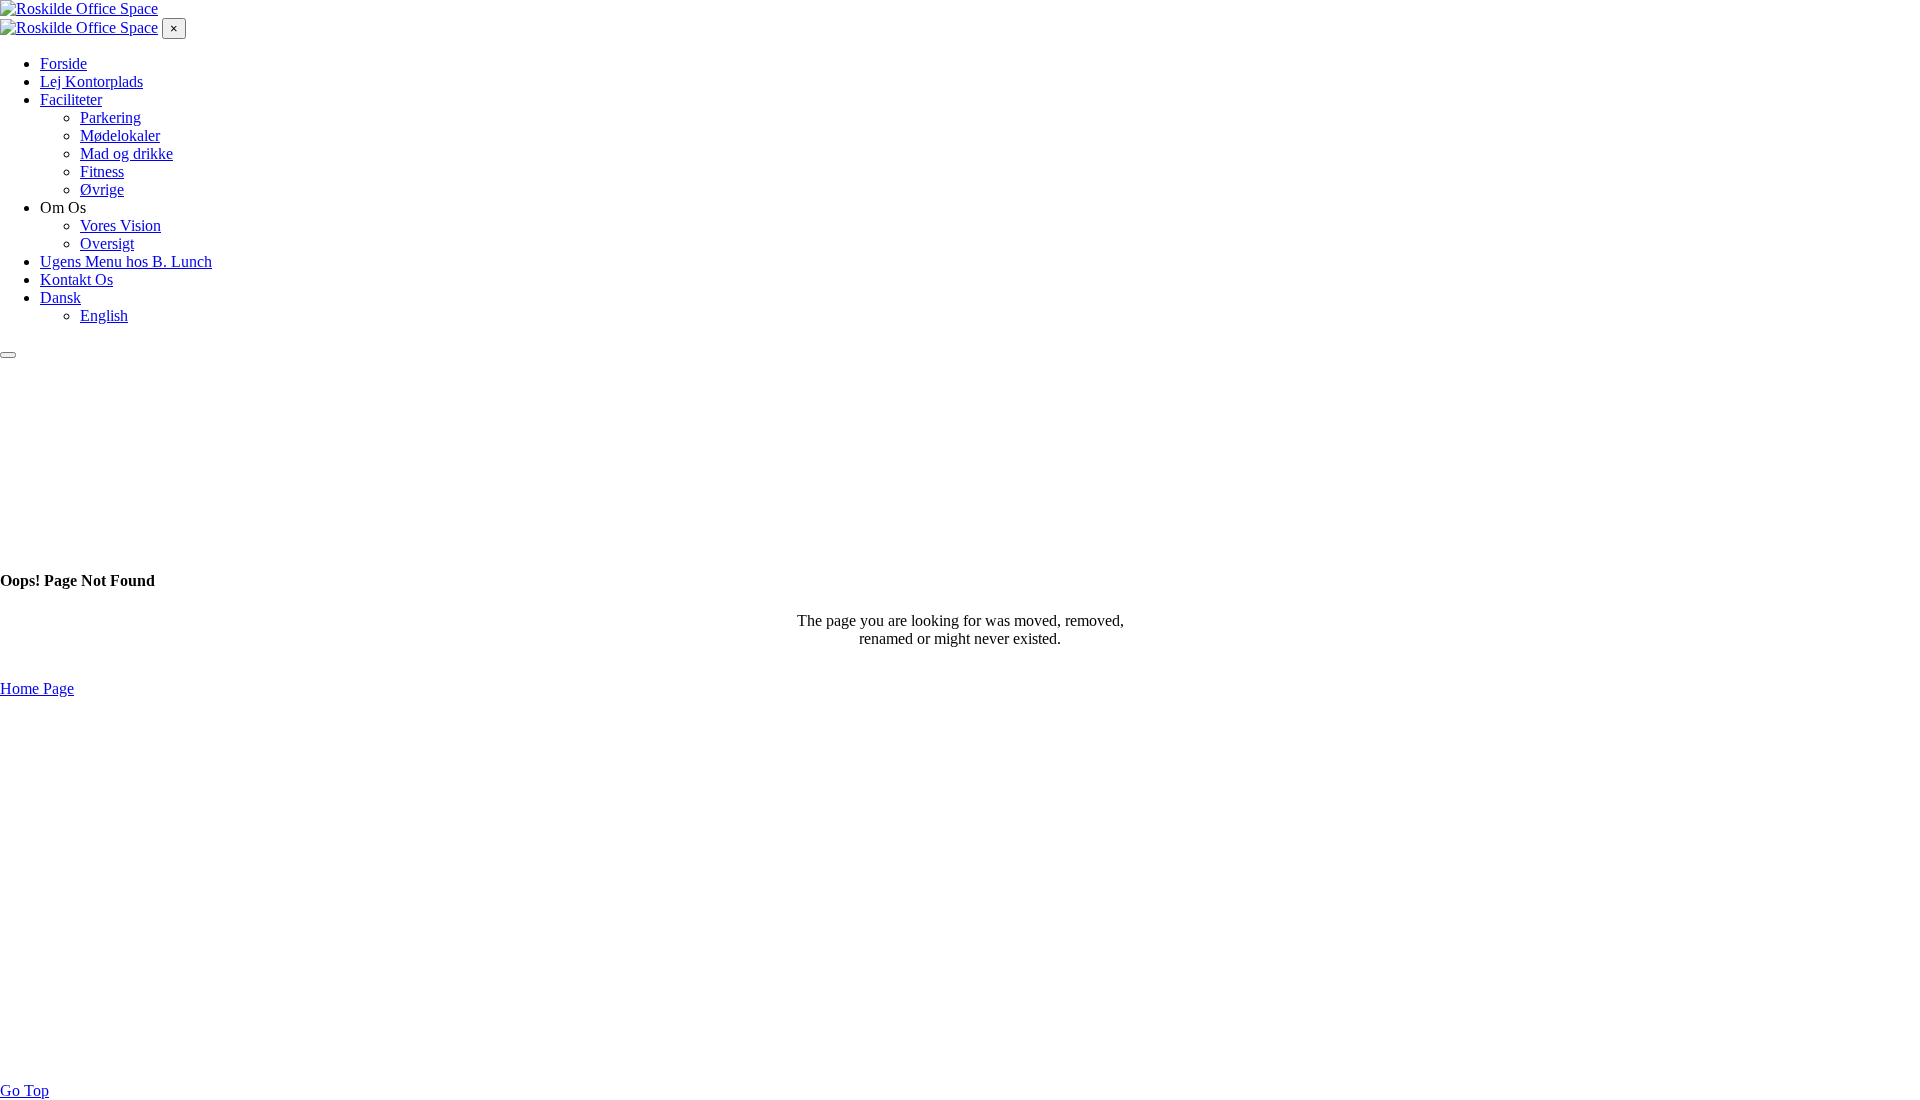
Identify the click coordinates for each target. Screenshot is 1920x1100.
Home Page (37, 688)
